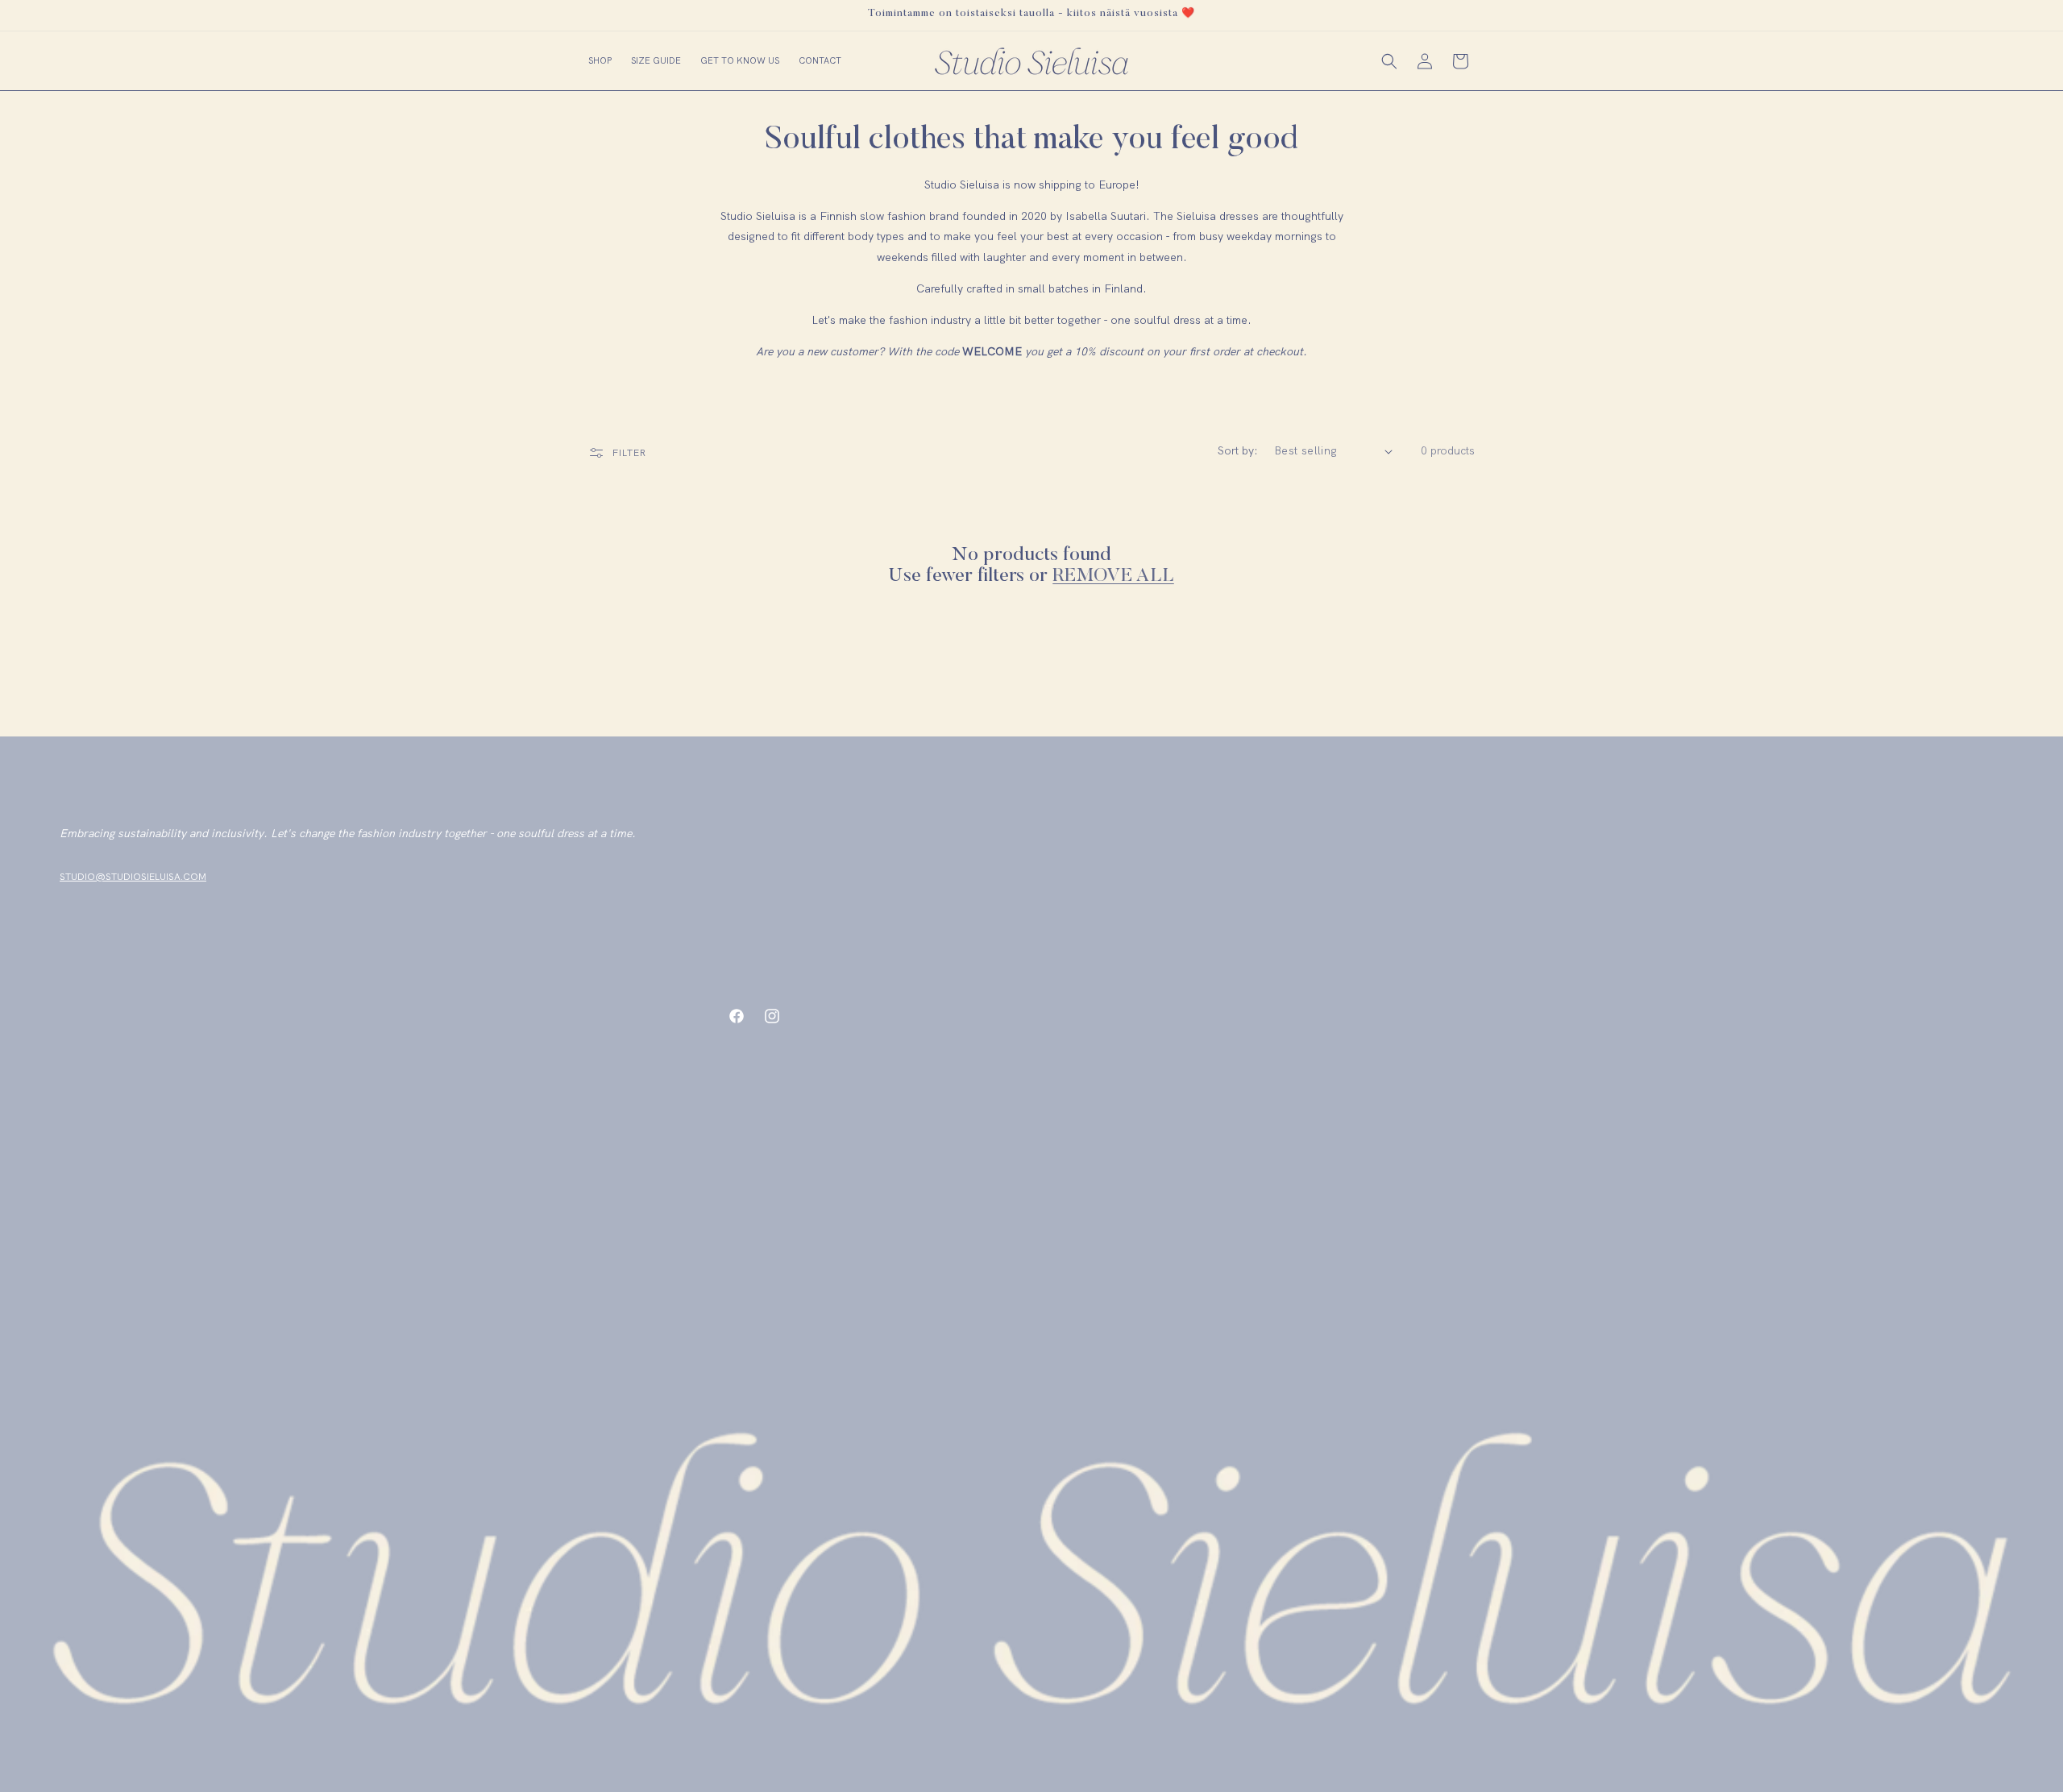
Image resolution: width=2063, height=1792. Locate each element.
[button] (600, 60)
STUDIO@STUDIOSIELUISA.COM (133, 877)
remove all (1113, 576)
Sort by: (1238, 450)
